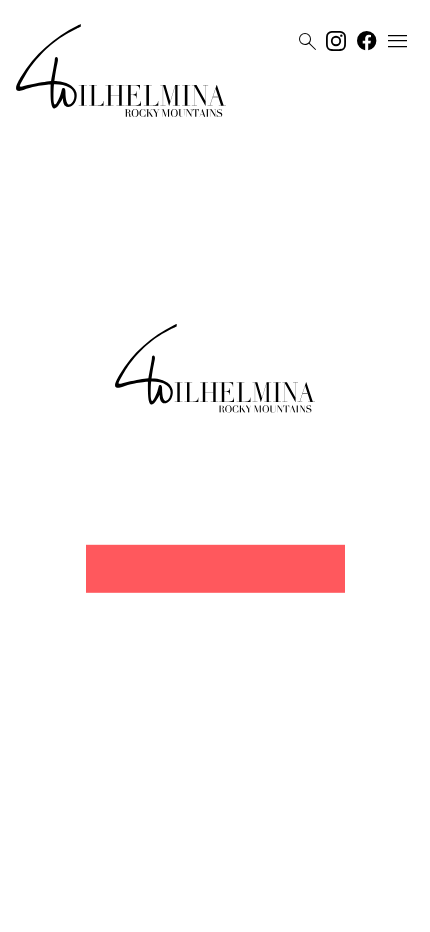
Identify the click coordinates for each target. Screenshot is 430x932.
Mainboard (328, 909)
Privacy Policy (194, 909)
